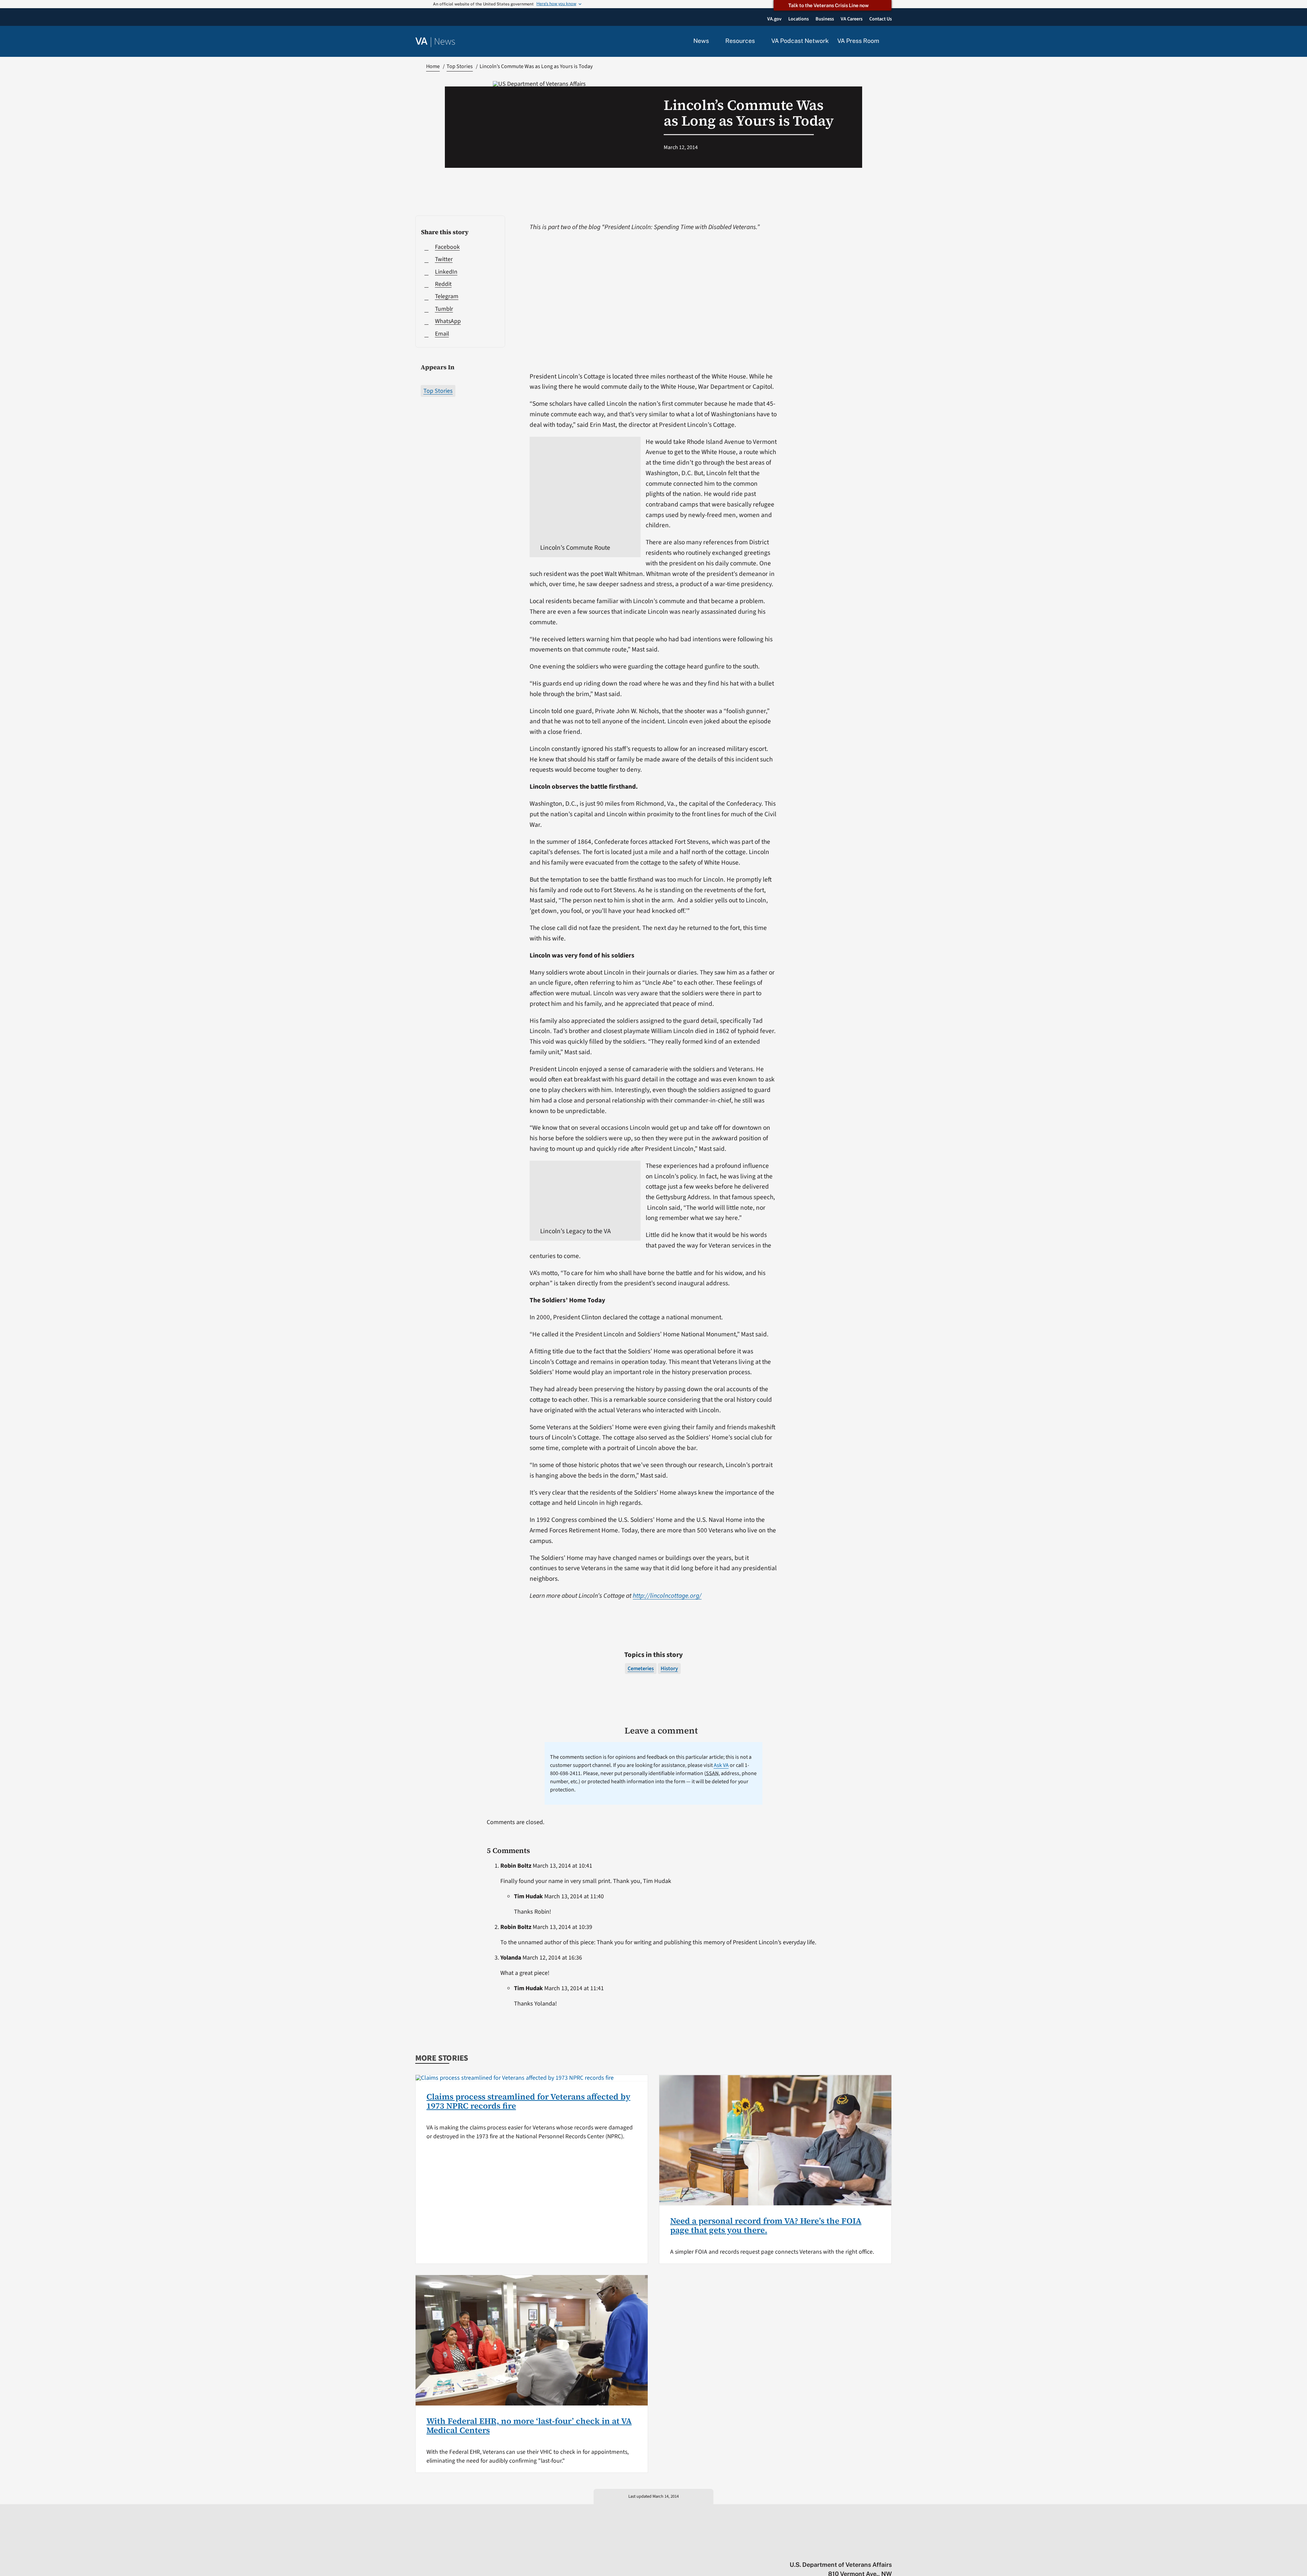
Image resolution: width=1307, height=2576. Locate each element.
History (669, 1669)
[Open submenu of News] (713, 41)
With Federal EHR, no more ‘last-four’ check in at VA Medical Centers (529, 2425)
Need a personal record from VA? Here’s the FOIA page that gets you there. (766, 2225)
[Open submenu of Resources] (759, 41)
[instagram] (862, 2550)
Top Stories (438, 391)
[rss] (835, 2550)
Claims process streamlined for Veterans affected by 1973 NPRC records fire (528, 2101)
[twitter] (822, 2550)
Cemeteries (641, 1669)
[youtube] (809, 2550)
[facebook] (849, 2550)
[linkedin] (875, 2550)
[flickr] (889, 2550)
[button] (890, 42)
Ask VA (721, 1765)
